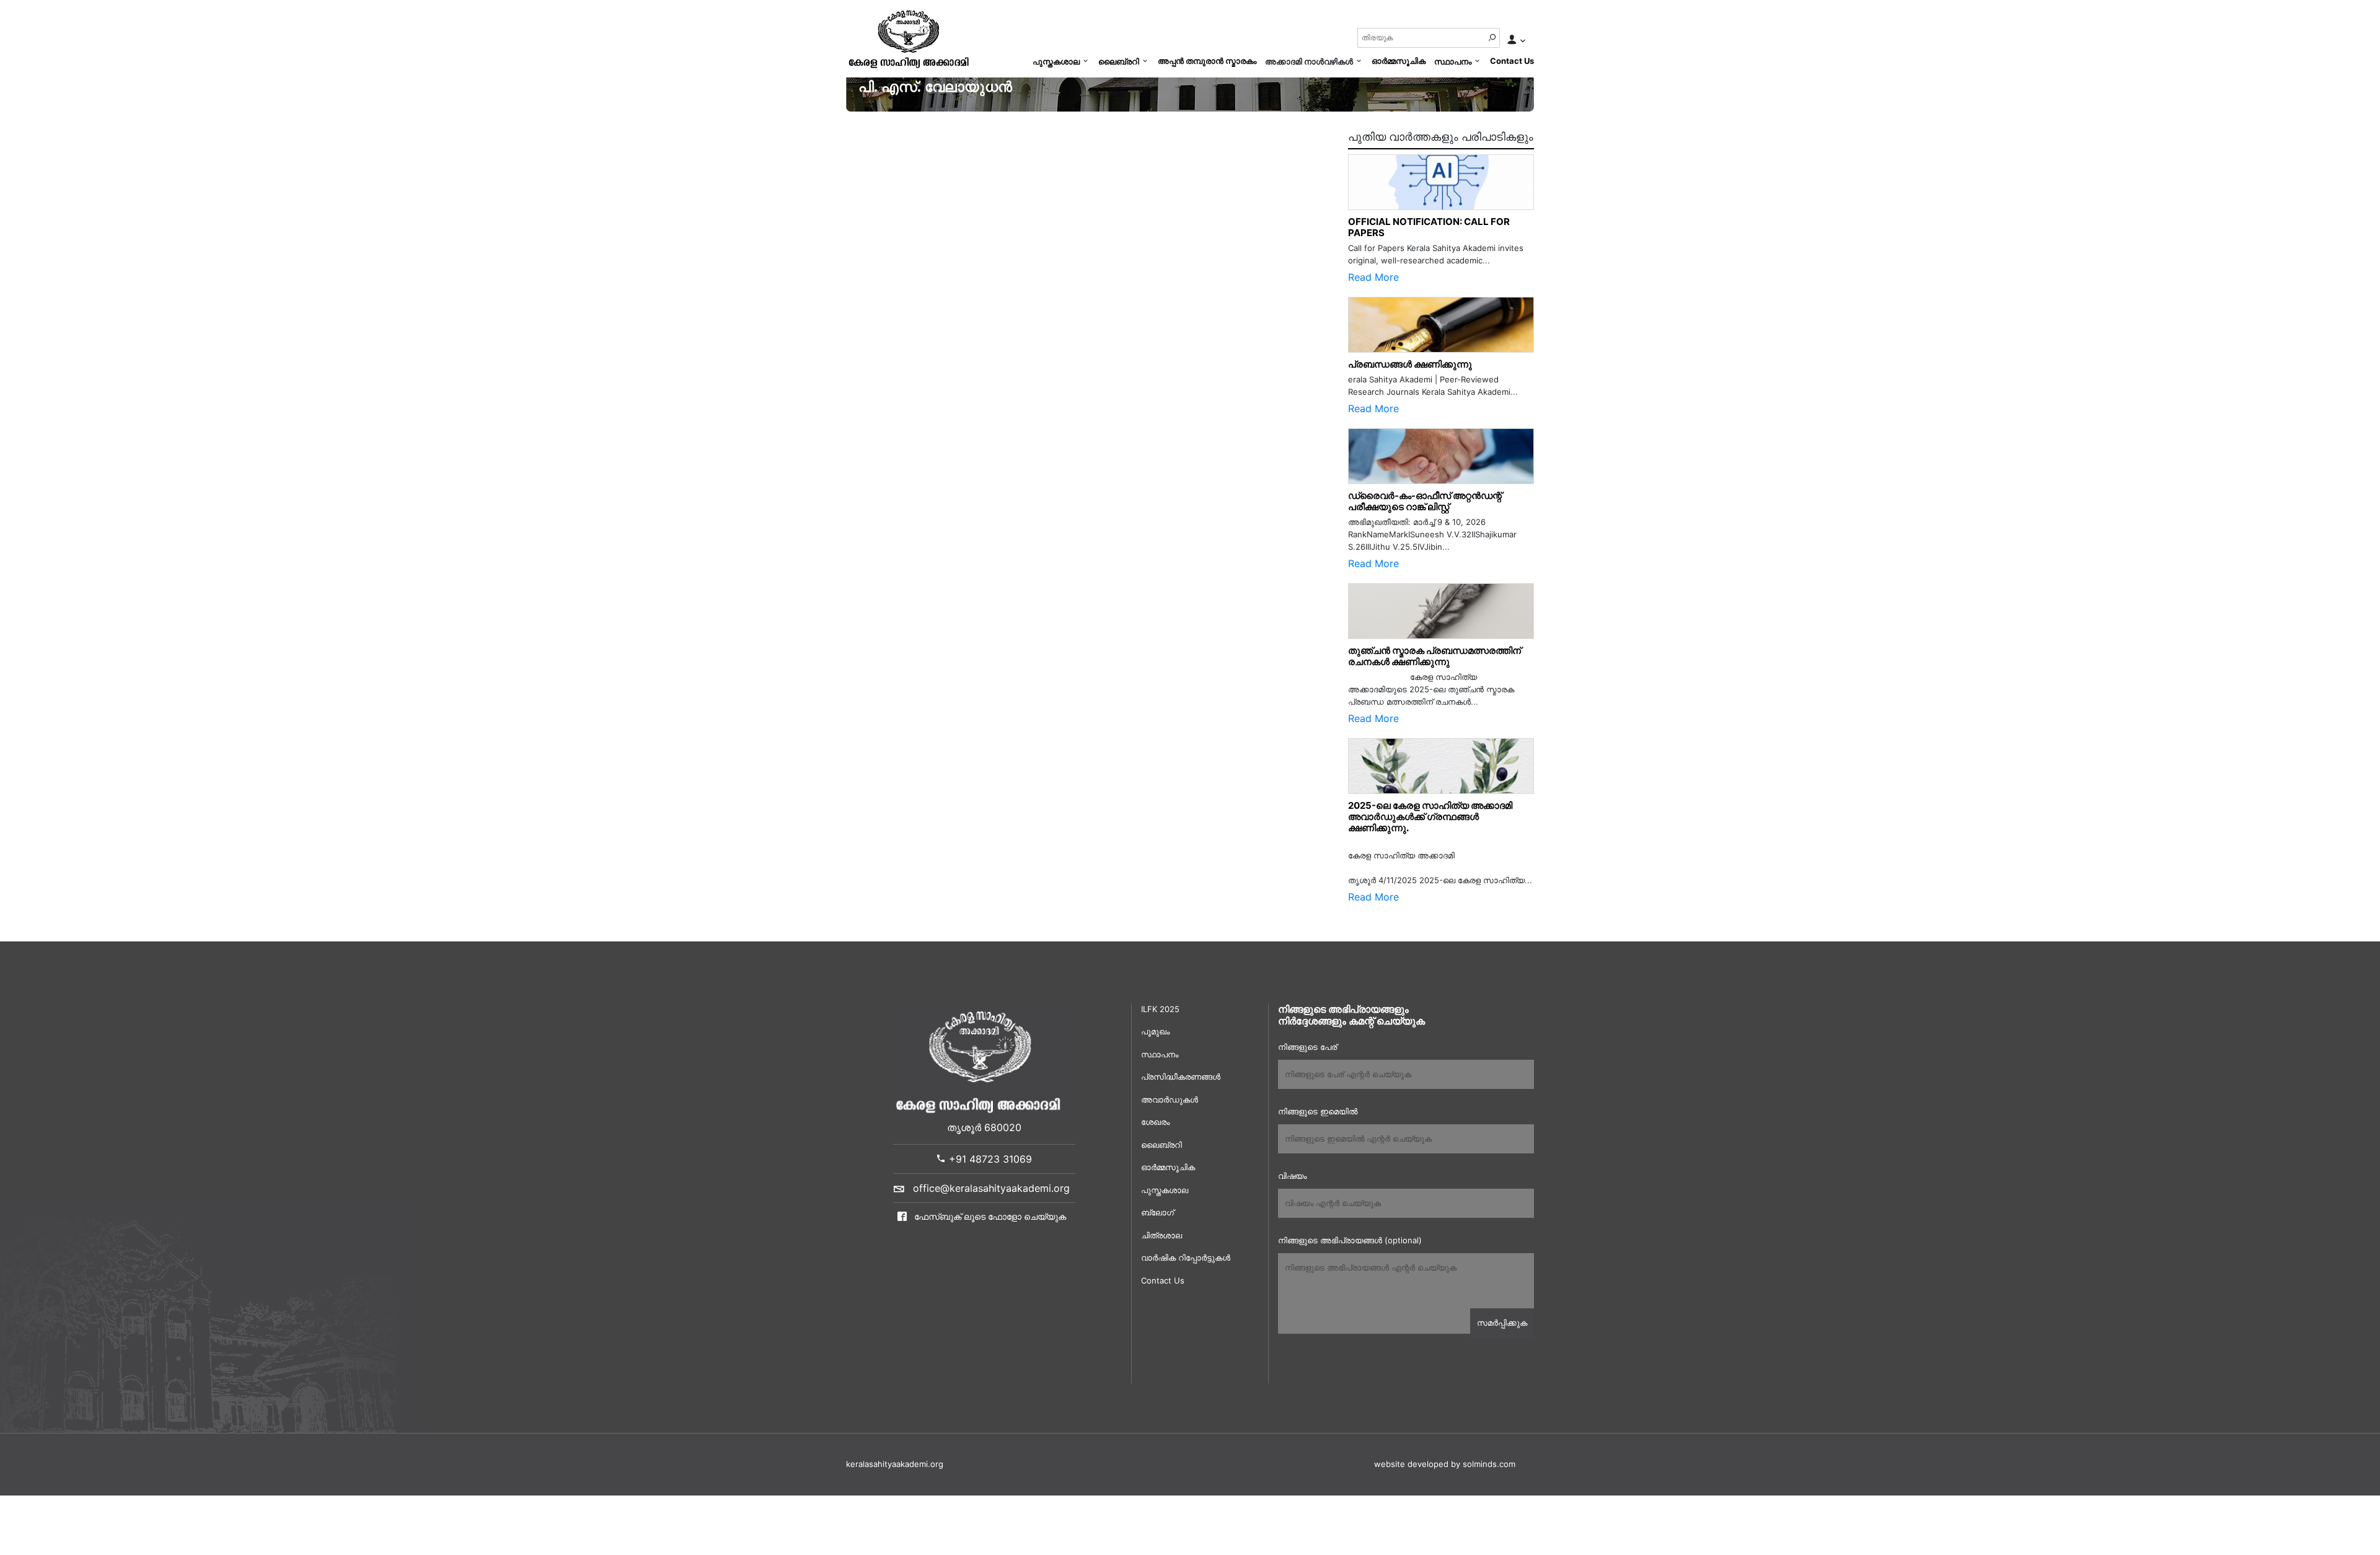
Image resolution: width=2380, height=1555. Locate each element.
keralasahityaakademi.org (895, 1464)
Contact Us (1512, 61)
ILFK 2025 (1160, 1009)
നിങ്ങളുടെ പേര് (1307, 1047)
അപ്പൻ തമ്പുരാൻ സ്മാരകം (1207, 61)
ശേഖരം (1155, 1122)
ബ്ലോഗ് (1157, 1212)
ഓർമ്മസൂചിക (1399, 61)
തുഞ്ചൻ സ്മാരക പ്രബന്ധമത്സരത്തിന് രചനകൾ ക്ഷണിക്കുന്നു (1437, 656)
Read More (1373, 277)
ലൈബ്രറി (1119, 61)
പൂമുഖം (1155, 1031)
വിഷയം (1292, 1176)
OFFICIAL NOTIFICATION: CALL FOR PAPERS (1429, 227)
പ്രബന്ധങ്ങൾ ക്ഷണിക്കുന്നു (1410, 364)
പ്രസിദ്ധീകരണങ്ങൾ (1181, 1077)
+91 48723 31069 (989, 1159)
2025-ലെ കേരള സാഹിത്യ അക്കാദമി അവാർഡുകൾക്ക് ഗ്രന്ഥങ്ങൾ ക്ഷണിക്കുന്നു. (1430, 817)
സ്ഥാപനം (1453, 61)
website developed (1411, 1464)
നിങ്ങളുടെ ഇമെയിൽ (1318, 1111)
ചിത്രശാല (1161, 1235)
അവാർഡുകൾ (1170, 1099)
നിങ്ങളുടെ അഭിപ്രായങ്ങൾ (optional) (1350, 1240)
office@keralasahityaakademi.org (991, 1188)
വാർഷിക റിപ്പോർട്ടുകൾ (1186, 1258)
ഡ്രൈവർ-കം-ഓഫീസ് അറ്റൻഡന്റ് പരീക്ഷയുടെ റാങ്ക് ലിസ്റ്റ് (1425, 501)
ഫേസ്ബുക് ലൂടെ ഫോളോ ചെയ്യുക (989, 1216)
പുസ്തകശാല (1056, 61)
